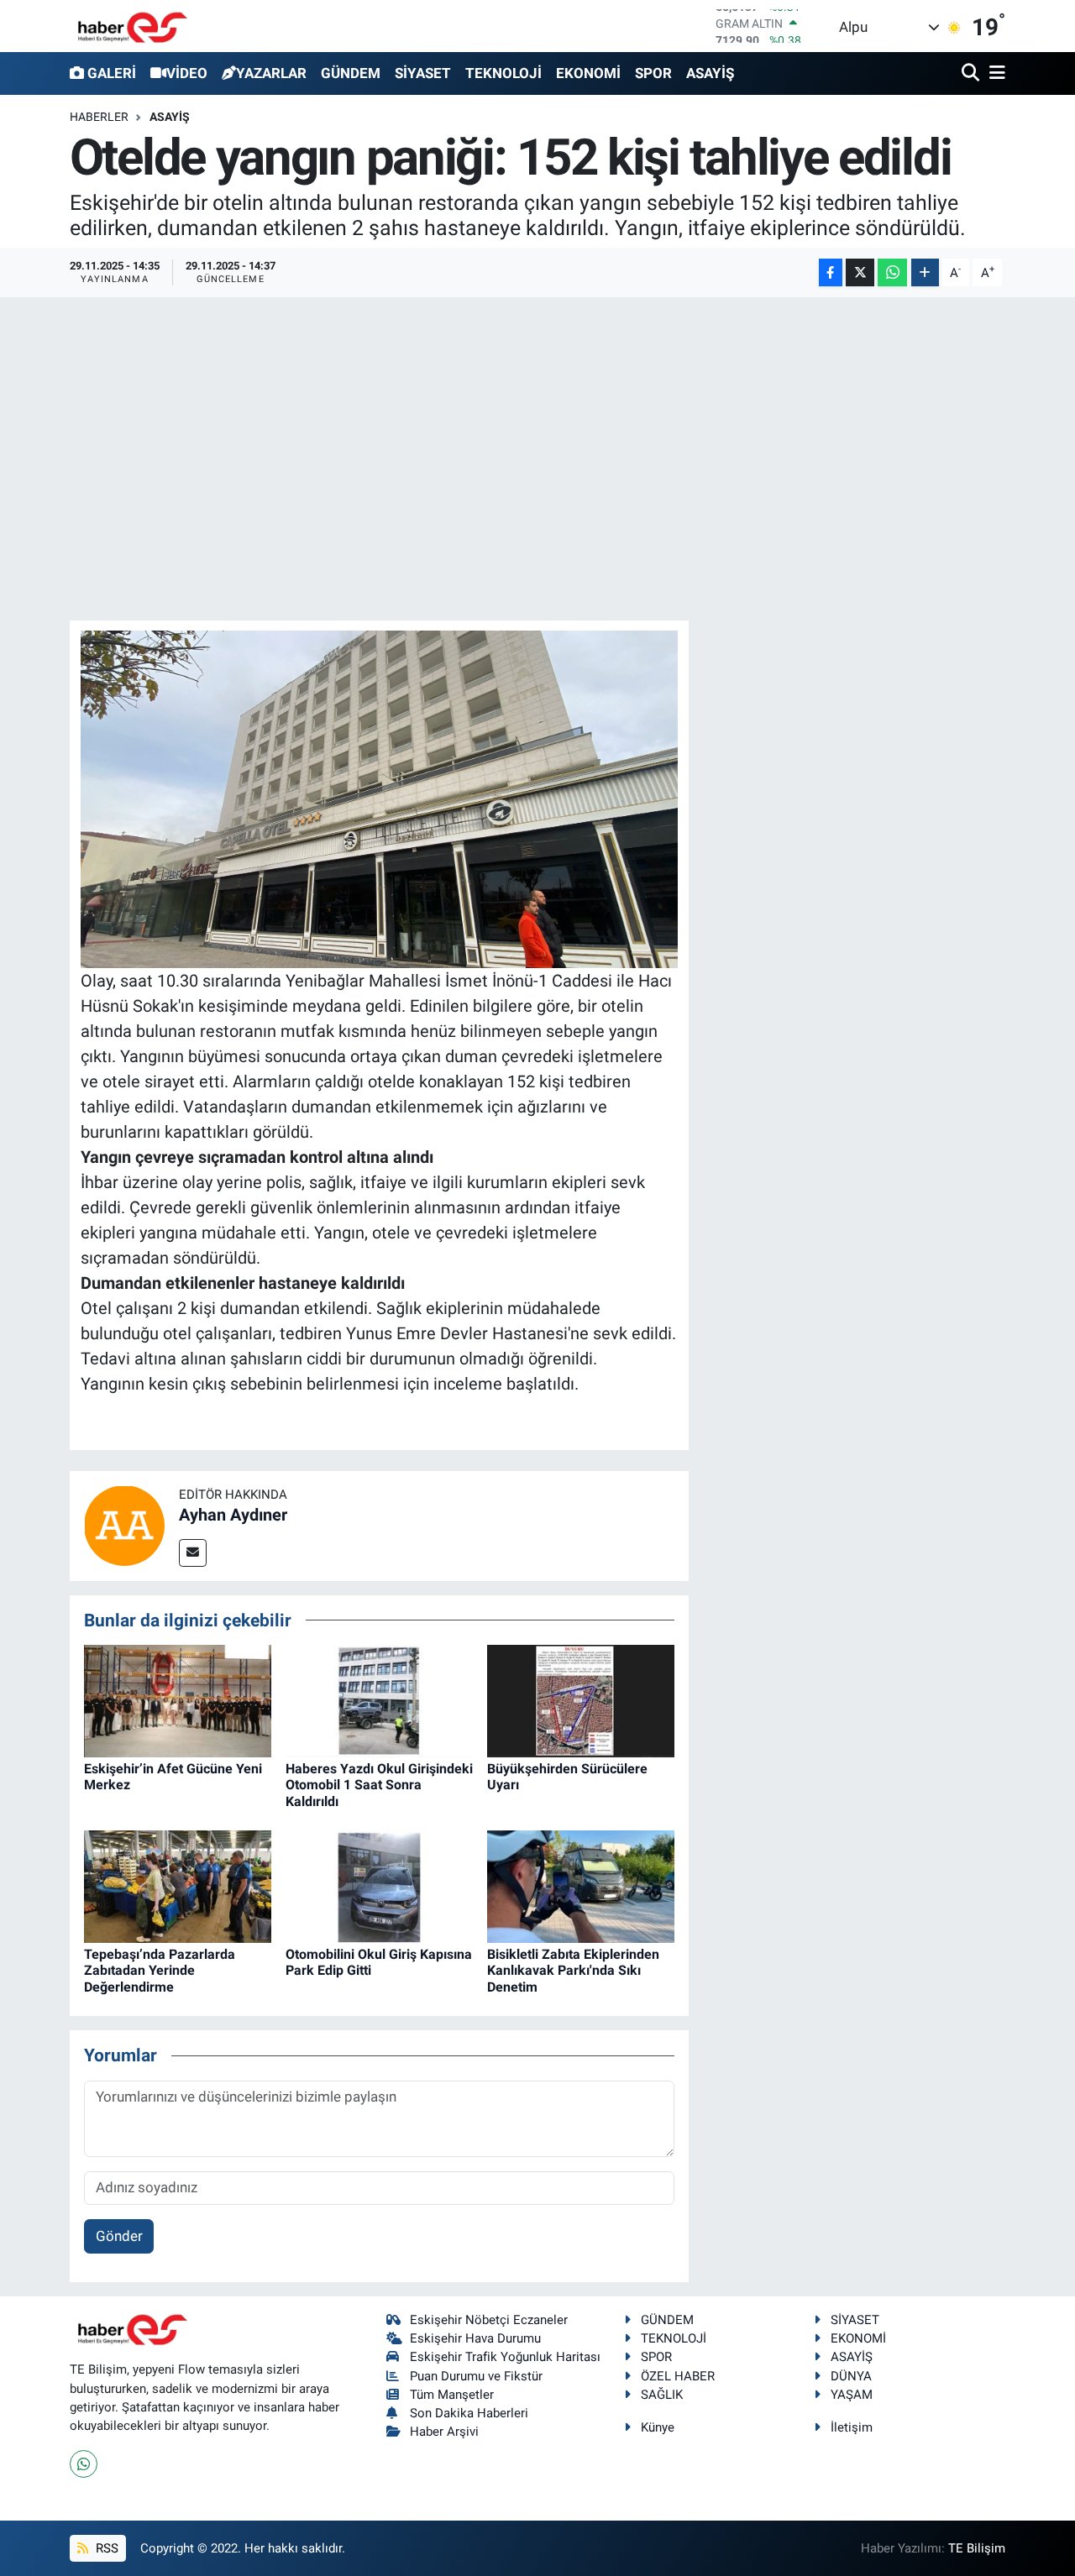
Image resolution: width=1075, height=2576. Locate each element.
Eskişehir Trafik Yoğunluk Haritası (505, 2357)
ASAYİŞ (710, 73)
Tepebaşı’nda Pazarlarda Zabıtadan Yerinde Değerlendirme (160, 1970)
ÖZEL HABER (678, 2376)
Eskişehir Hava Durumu (475, 2338)
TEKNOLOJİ (503, 73)
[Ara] (972, 73)
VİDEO (187, 73)
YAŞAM (852, 2395)
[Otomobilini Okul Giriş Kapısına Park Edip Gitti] (379, 1886)
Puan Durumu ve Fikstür (476, 2376)
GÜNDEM (351, 73)
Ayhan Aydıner (233, 1515)
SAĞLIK (662, 2395)
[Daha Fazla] (925, 272)
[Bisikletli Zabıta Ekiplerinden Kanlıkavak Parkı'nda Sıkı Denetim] (581, 1886)
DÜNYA (851, 2376)
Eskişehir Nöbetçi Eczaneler (489, 2320)
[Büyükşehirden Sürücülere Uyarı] (581, 1699)
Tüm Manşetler (452, 2395)
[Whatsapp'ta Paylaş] (892, 272)
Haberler (99, 117)
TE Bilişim (977, 2548)
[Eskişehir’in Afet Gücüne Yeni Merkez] (178, 1699)
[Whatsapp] (84, 2464)
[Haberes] (133, 26)
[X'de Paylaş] (860, 272)
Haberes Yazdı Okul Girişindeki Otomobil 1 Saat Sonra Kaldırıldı (379, 1785)
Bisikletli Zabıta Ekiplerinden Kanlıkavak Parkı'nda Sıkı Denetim (573, 1970)
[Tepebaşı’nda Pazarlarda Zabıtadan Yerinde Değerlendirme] (178, 1886)
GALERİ (112, 73)
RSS (105, 2548)
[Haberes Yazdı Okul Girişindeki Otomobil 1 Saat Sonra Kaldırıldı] (379, 1699)
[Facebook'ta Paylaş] (831, 272)
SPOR (653, 73)
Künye (658, 2427)
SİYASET (423, 73)
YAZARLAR (271, 73)
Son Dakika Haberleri (469, 2413)
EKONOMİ (588, 73)
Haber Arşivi (444, 2432)
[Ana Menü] (994, 73)
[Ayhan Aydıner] (124, 1525)
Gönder (119, 2236)
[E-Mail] (193, 1553)
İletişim (852, 2427)
